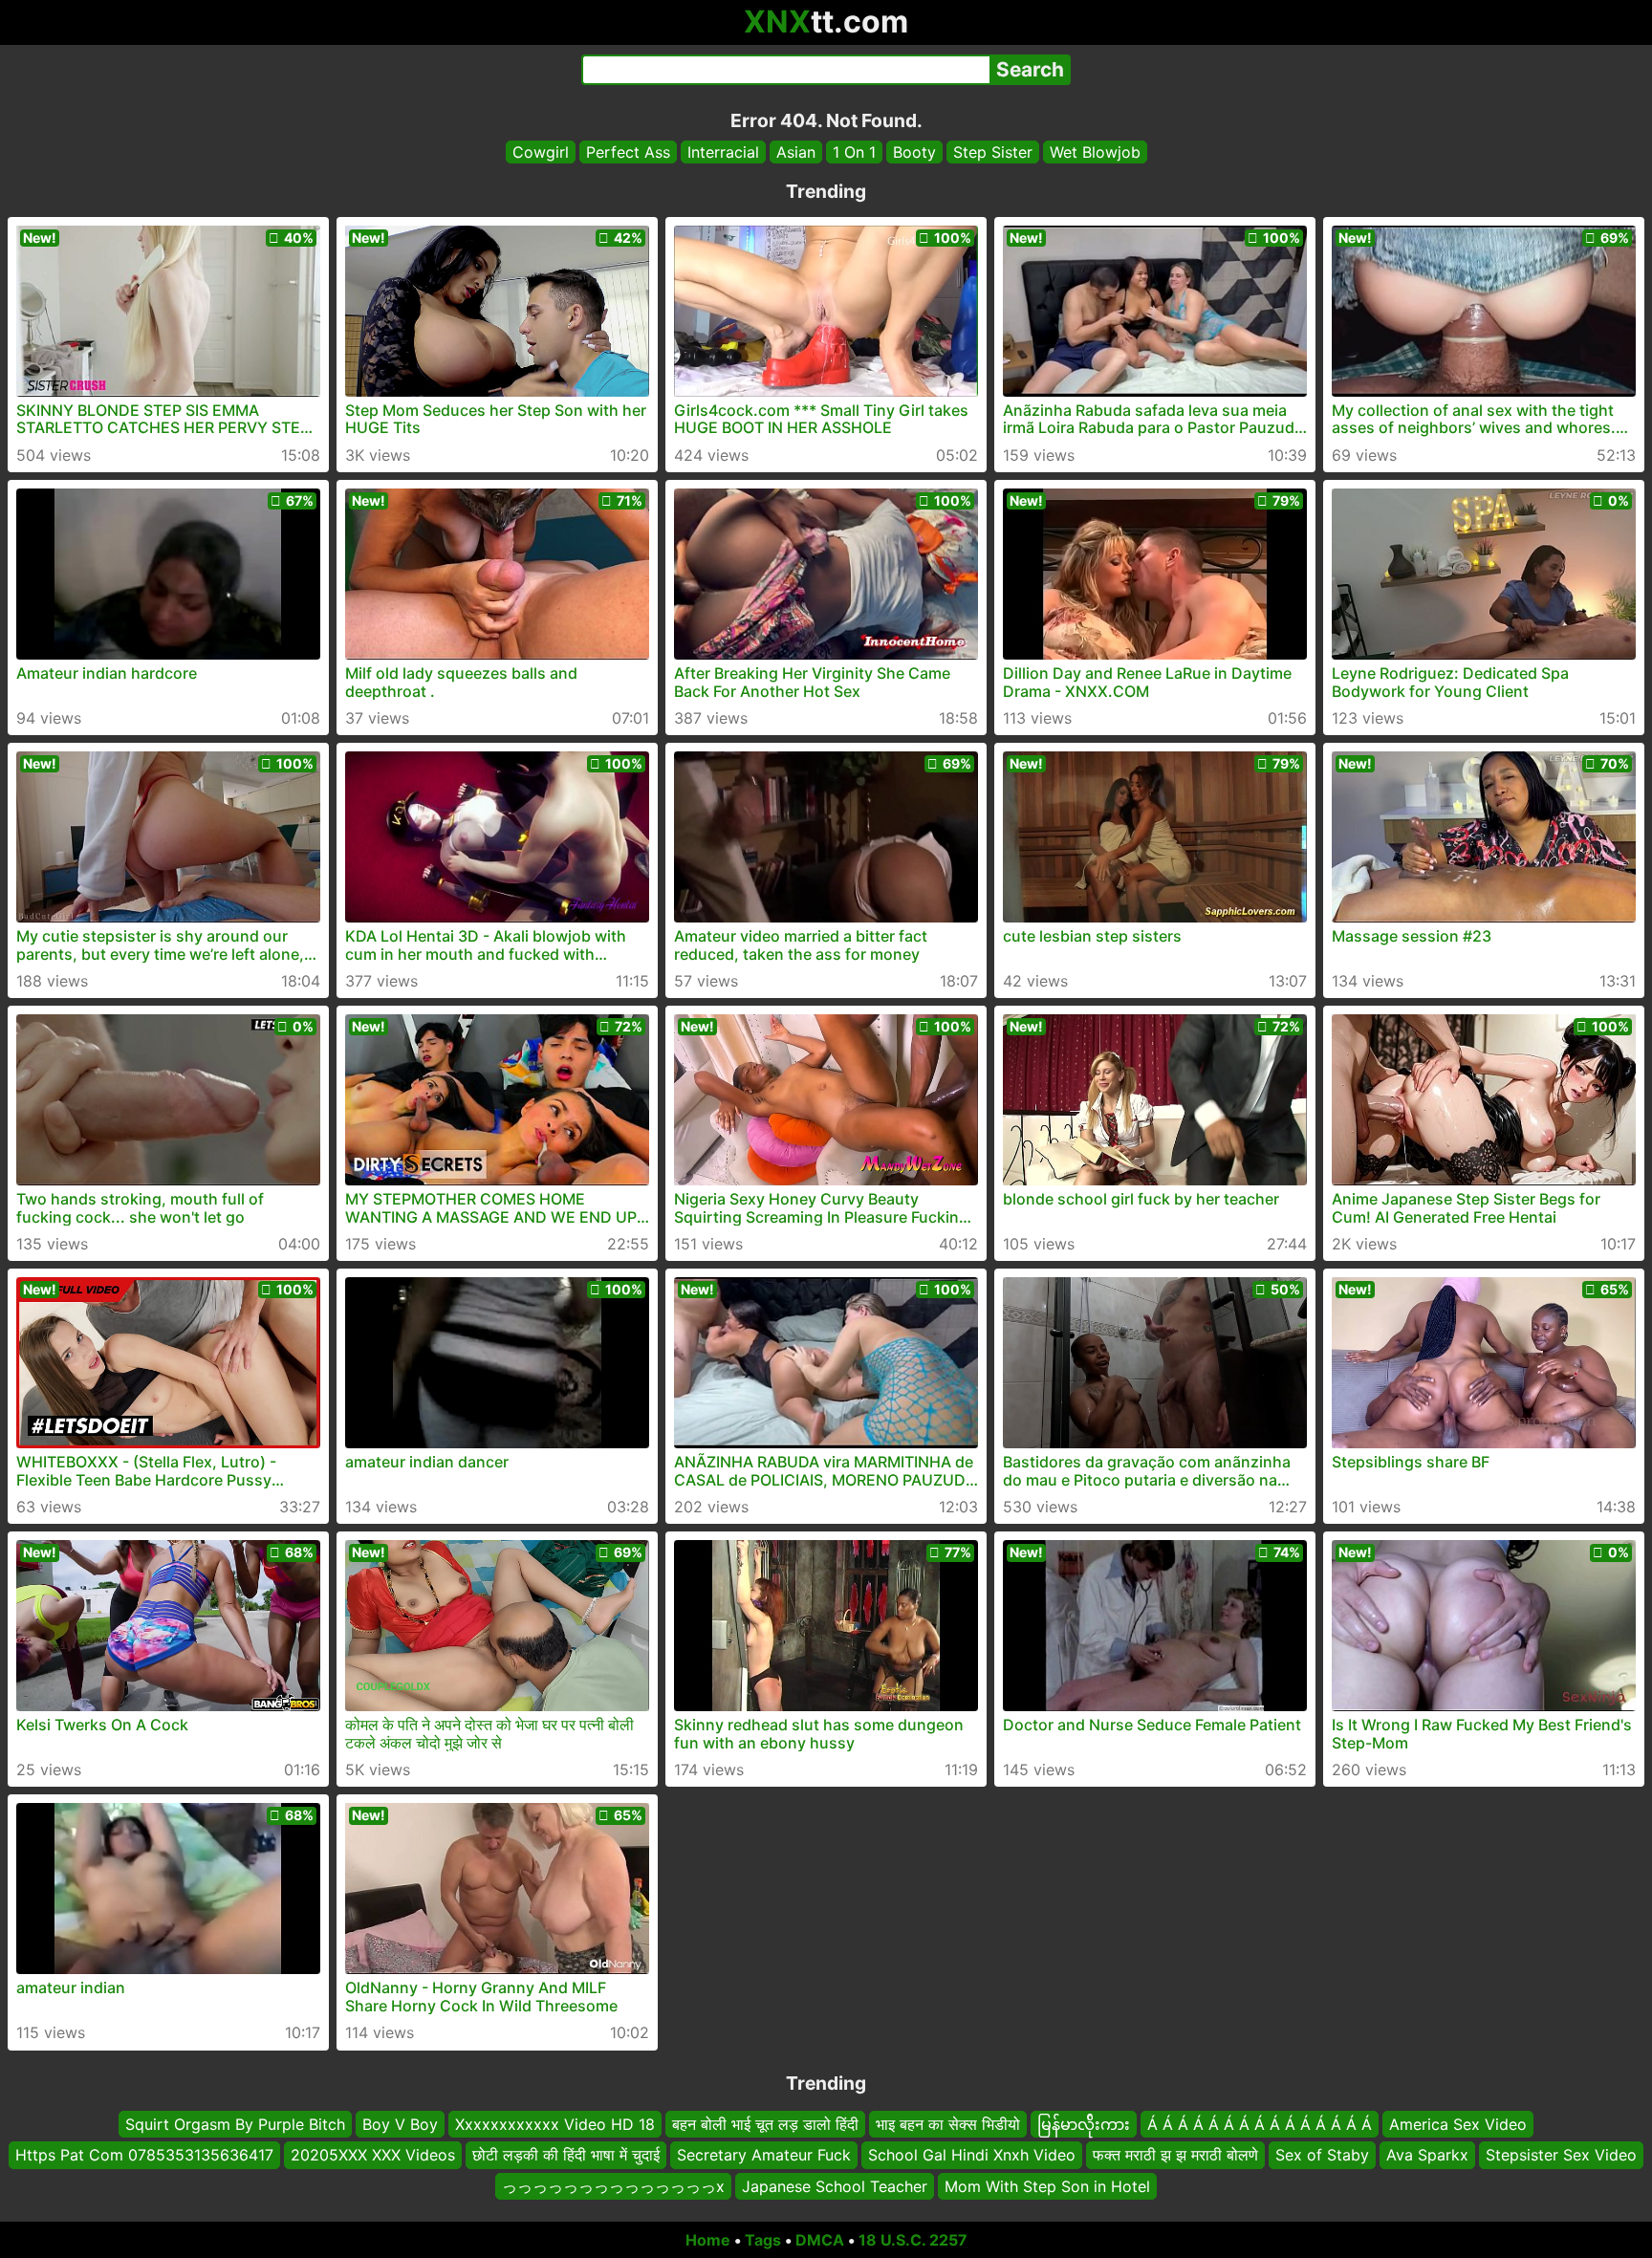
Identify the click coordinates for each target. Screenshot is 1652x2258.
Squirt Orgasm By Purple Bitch (235, 2124)
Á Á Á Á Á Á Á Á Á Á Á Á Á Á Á (1260, 2124)
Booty (914, 152)
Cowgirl (541, 152)
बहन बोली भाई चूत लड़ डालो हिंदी (765, 2124)
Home (708, 2240)
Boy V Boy (400, 2124)
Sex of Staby (1322, 2156)
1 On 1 (854, 152)
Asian (796, 152)
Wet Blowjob (1095, 152)
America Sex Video (1458, 2124)
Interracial (723, 152)
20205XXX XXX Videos (373, 2156)
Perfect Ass (628, 152)
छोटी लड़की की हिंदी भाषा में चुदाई (566, 2156)
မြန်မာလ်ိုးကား (1084, 2124)
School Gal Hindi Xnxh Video (972, 2156)
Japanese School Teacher (835, 2186)
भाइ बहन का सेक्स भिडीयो (948, 2124)
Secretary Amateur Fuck (764, 2156)
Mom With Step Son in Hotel (1047, 2186)
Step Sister (993, 152)
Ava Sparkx (1427, 2156)
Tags (763, 2240)
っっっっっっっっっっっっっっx (613, 2186)
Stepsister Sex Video (1561, 2156)
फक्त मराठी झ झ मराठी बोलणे (1175, 2156)
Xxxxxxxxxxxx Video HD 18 (555, 2124)
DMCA (820, 2240)
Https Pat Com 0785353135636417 (144, 2156)
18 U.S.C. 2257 (913, 2240)
